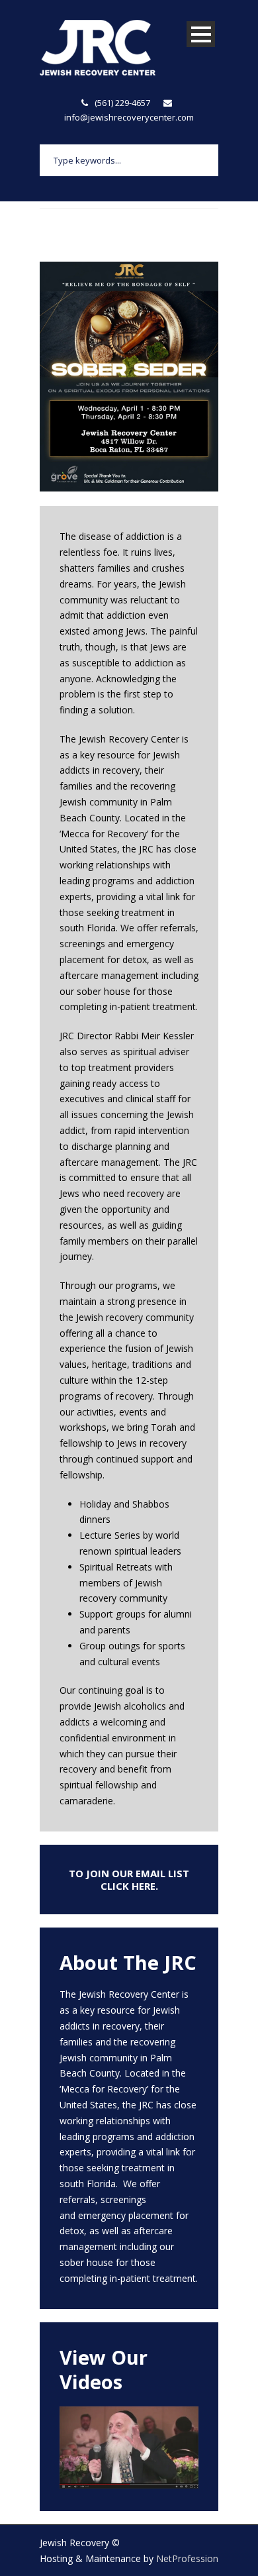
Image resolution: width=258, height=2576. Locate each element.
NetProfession (187, 2558)
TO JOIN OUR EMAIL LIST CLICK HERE (129, 1880)
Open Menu (201, 34)
